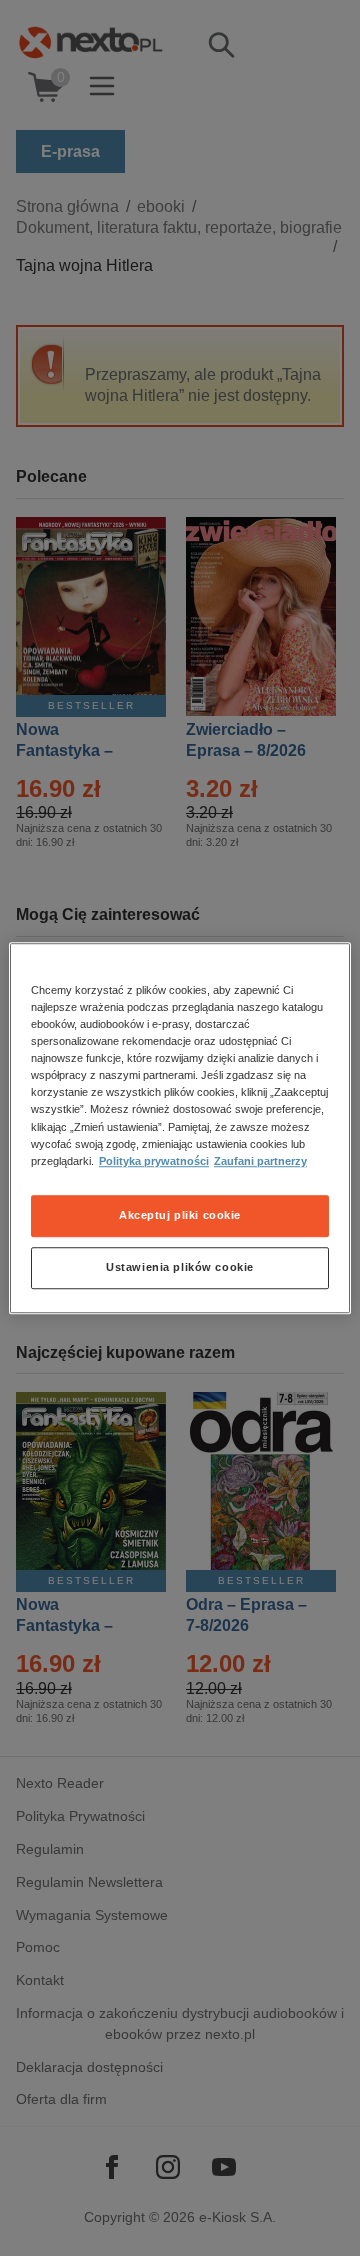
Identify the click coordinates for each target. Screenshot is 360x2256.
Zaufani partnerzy (260, 1161)
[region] (180, 1128)
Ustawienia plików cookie (180, 1267)
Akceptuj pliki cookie (180, 1215)
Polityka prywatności (154, 1161)
